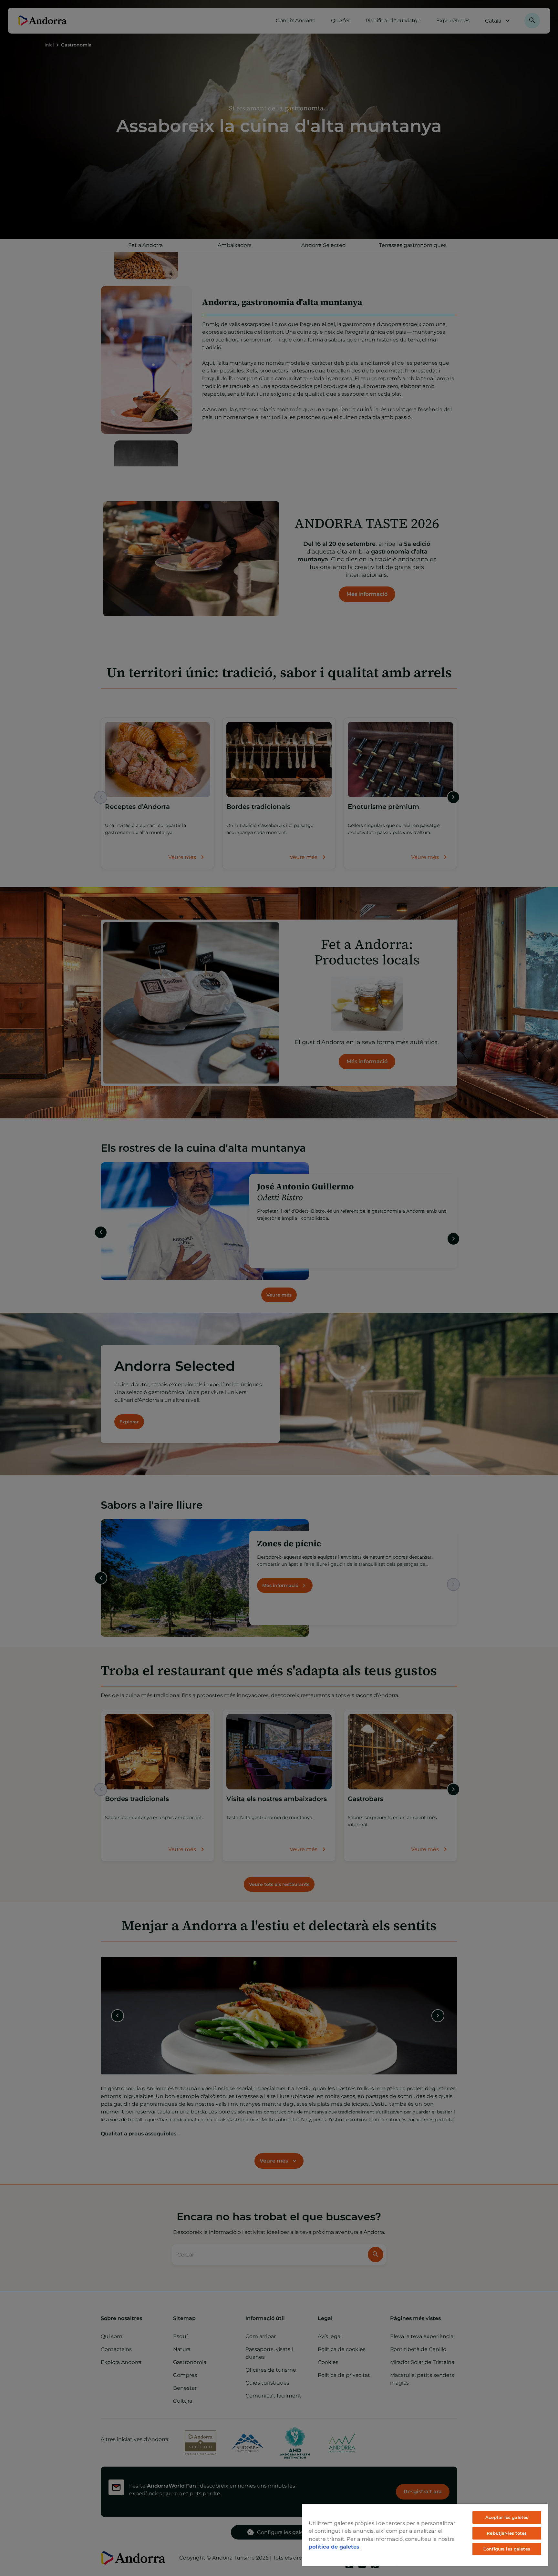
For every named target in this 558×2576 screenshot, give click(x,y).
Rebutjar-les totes (507, 2533)
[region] (425, 2535)
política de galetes (334, 2547)
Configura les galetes (507, 2549)
